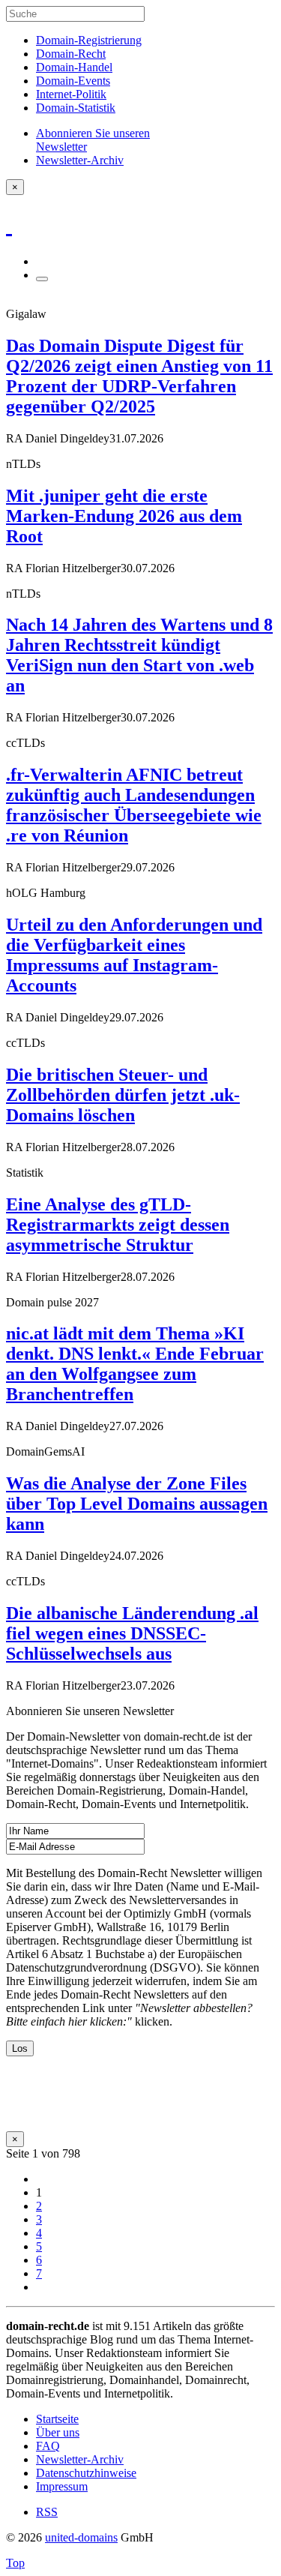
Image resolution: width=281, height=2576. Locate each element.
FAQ (48, 2446)
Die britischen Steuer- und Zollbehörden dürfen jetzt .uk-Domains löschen (123, 1095)
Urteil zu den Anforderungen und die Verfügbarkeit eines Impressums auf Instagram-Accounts (134, 955)
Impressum (62, 2486)
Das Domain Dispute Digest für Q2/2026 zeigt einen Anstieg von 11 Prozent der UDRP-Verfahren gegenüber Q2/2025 (139, 376)
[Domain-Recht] (9, 224)
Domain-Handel (74, 67)
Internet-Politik (71, 94)
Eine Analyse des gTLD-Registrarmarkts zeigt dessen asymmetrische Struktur (118, 1225)
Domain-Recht (71, 54)
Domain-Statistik (76, 108)
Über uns (58, 2432)
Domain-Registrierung (89, 40)
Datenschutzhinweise (86, 2473)
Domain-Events (73, 81)
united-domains (81, 2537)
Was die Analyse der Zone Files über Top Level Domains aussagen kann (137, 1504)
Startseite (57, 2419)
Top (15, 2563)
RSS (47, 2512)
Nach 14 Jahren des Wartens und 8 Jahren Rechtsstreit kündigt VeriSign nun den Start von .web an (139, 655)
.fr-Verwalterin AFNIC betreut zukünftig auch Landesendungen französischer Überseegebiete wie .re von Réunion (134, 805)
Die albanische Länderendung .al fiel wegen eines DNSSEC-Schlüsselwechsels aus (132, 1633)
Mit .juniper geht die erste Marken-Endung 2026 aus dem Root (124, 516)
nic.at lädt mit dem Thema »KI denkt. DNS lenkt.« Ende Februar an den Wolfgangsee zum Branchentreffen (135, 1364)
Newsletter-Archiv (80, 2459)
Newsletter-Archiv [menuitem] (80, 160)
